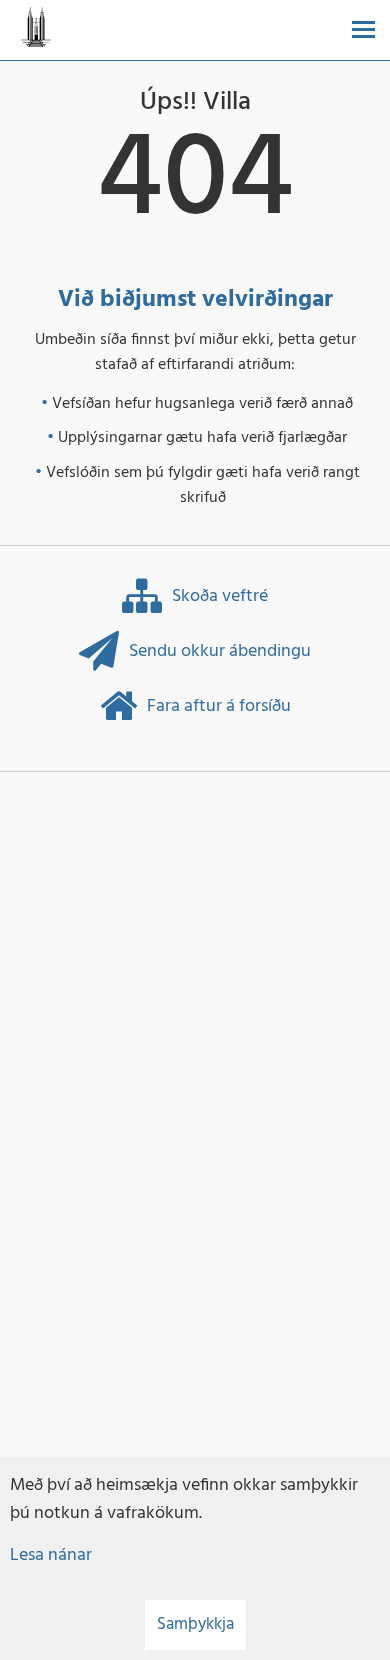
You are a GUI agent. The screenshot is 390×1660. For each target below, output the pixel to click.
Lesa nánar (51, 1555)
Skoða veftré (220, 596)
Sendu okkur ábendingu (220, 651)
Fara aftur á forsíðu (219, 706)
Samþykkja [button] (195, 1624)
